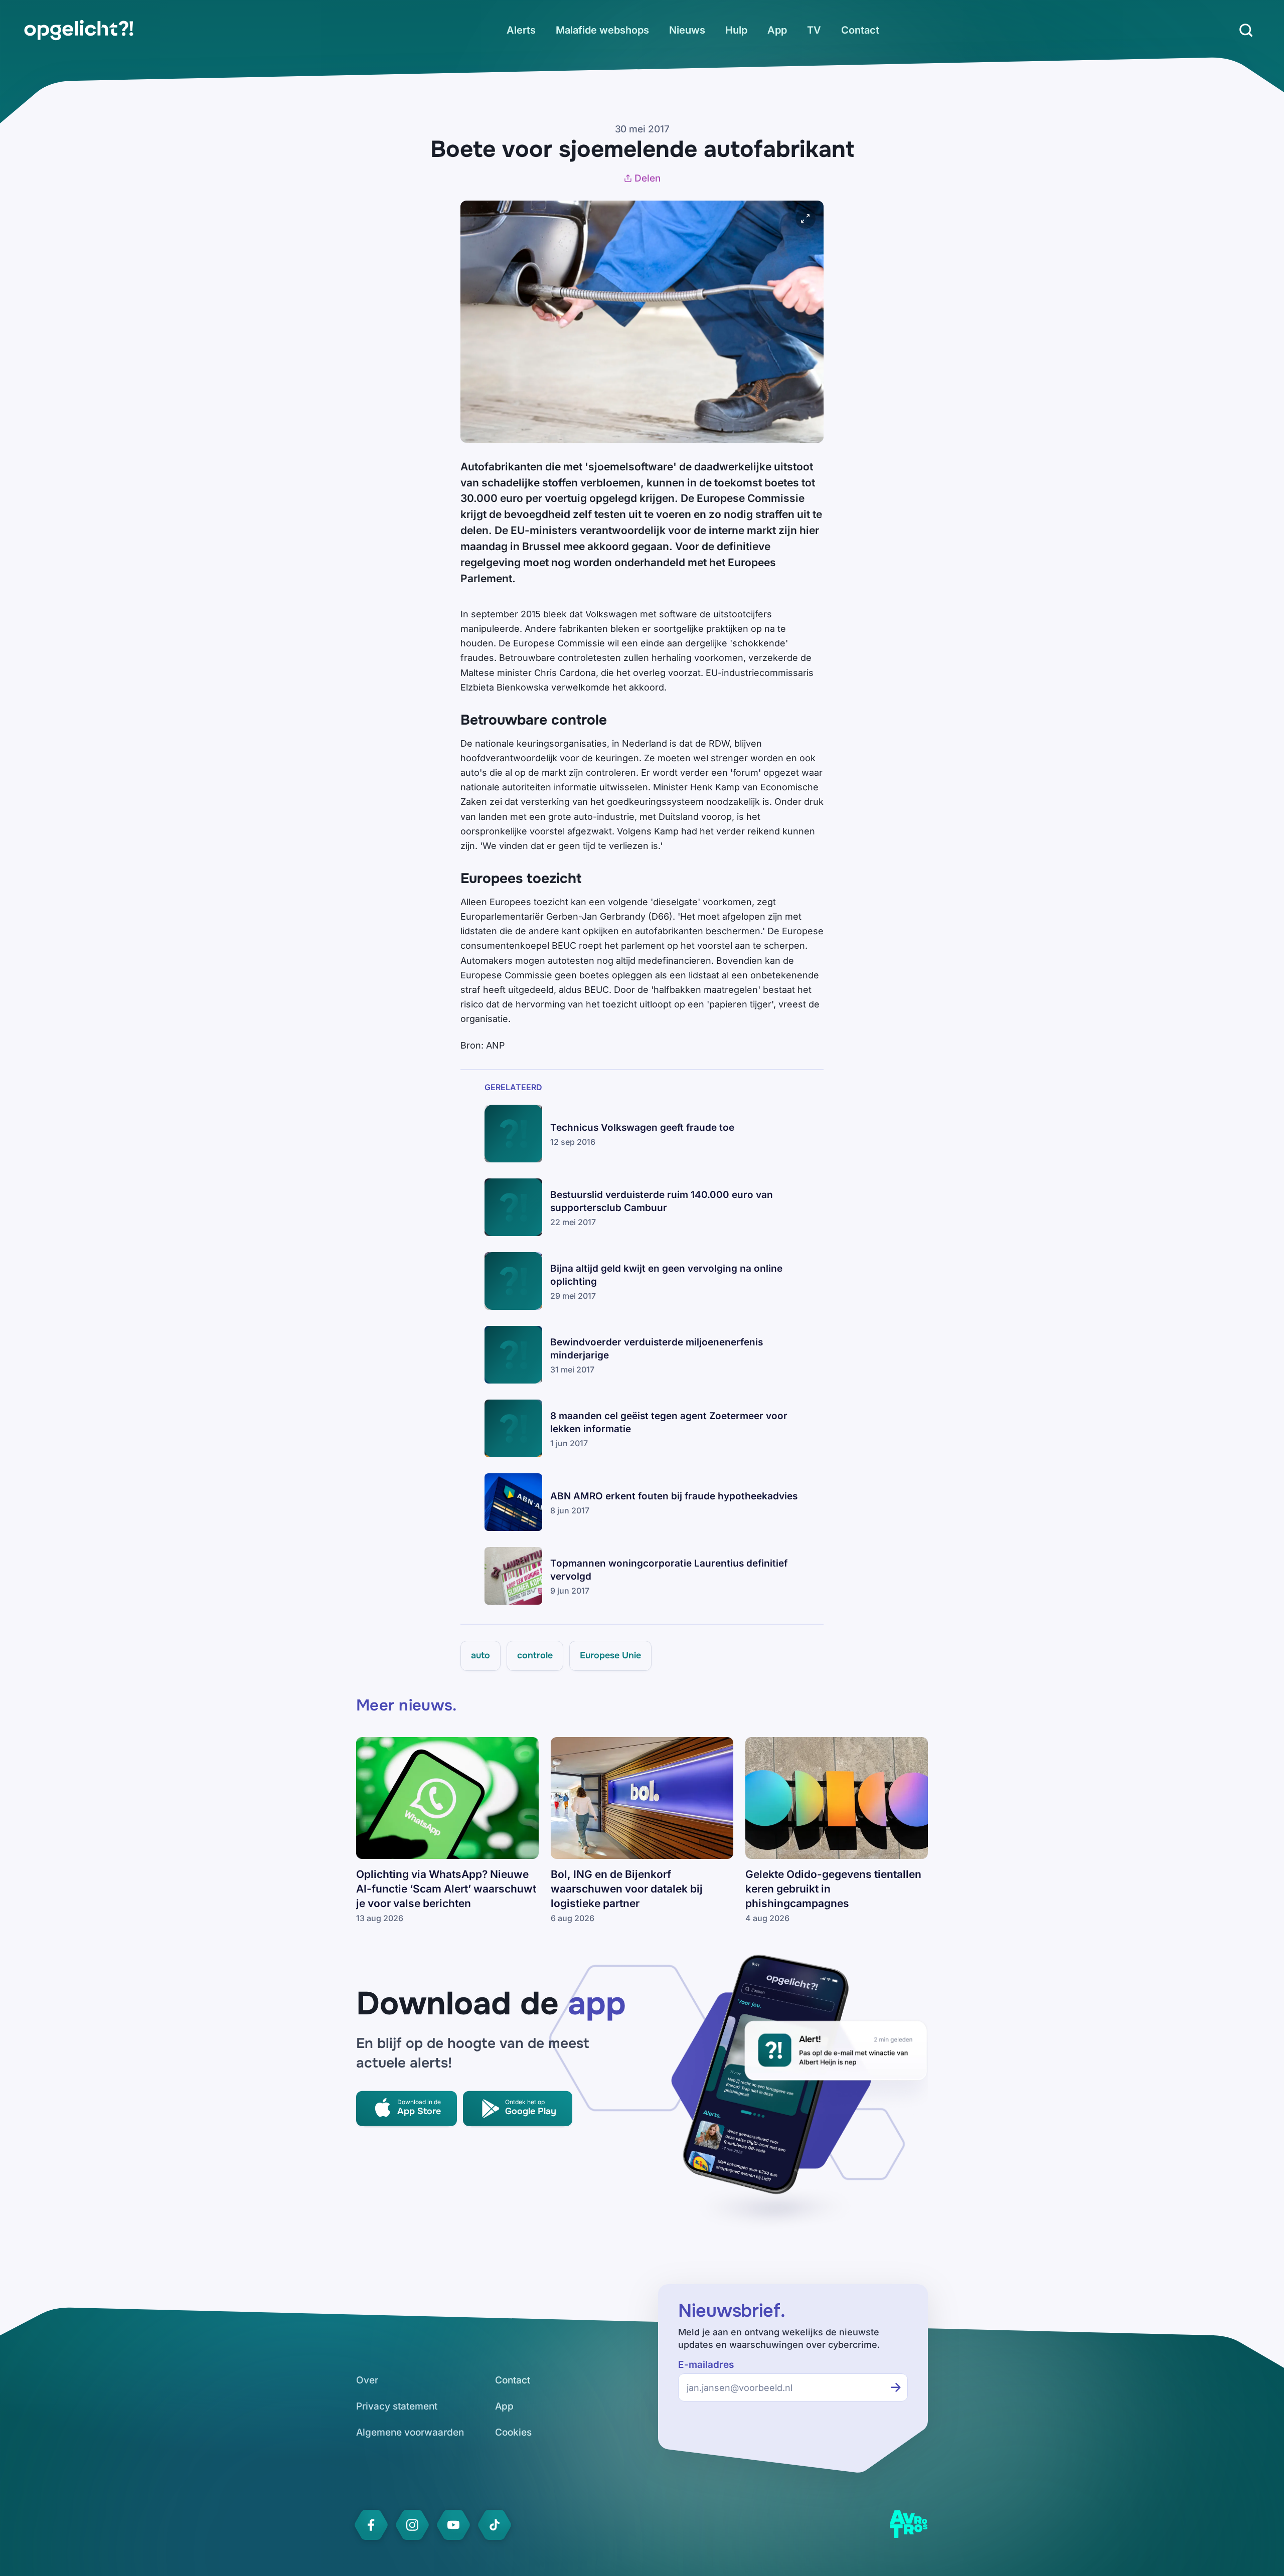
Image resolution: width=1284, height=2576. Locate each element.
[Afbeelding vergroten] (806, 219)
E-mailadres (706, 2365)
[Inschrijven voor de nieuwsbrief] (896, 2387)
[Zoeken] (1246, 30)
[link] (79, 30)
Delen (648, 178)
